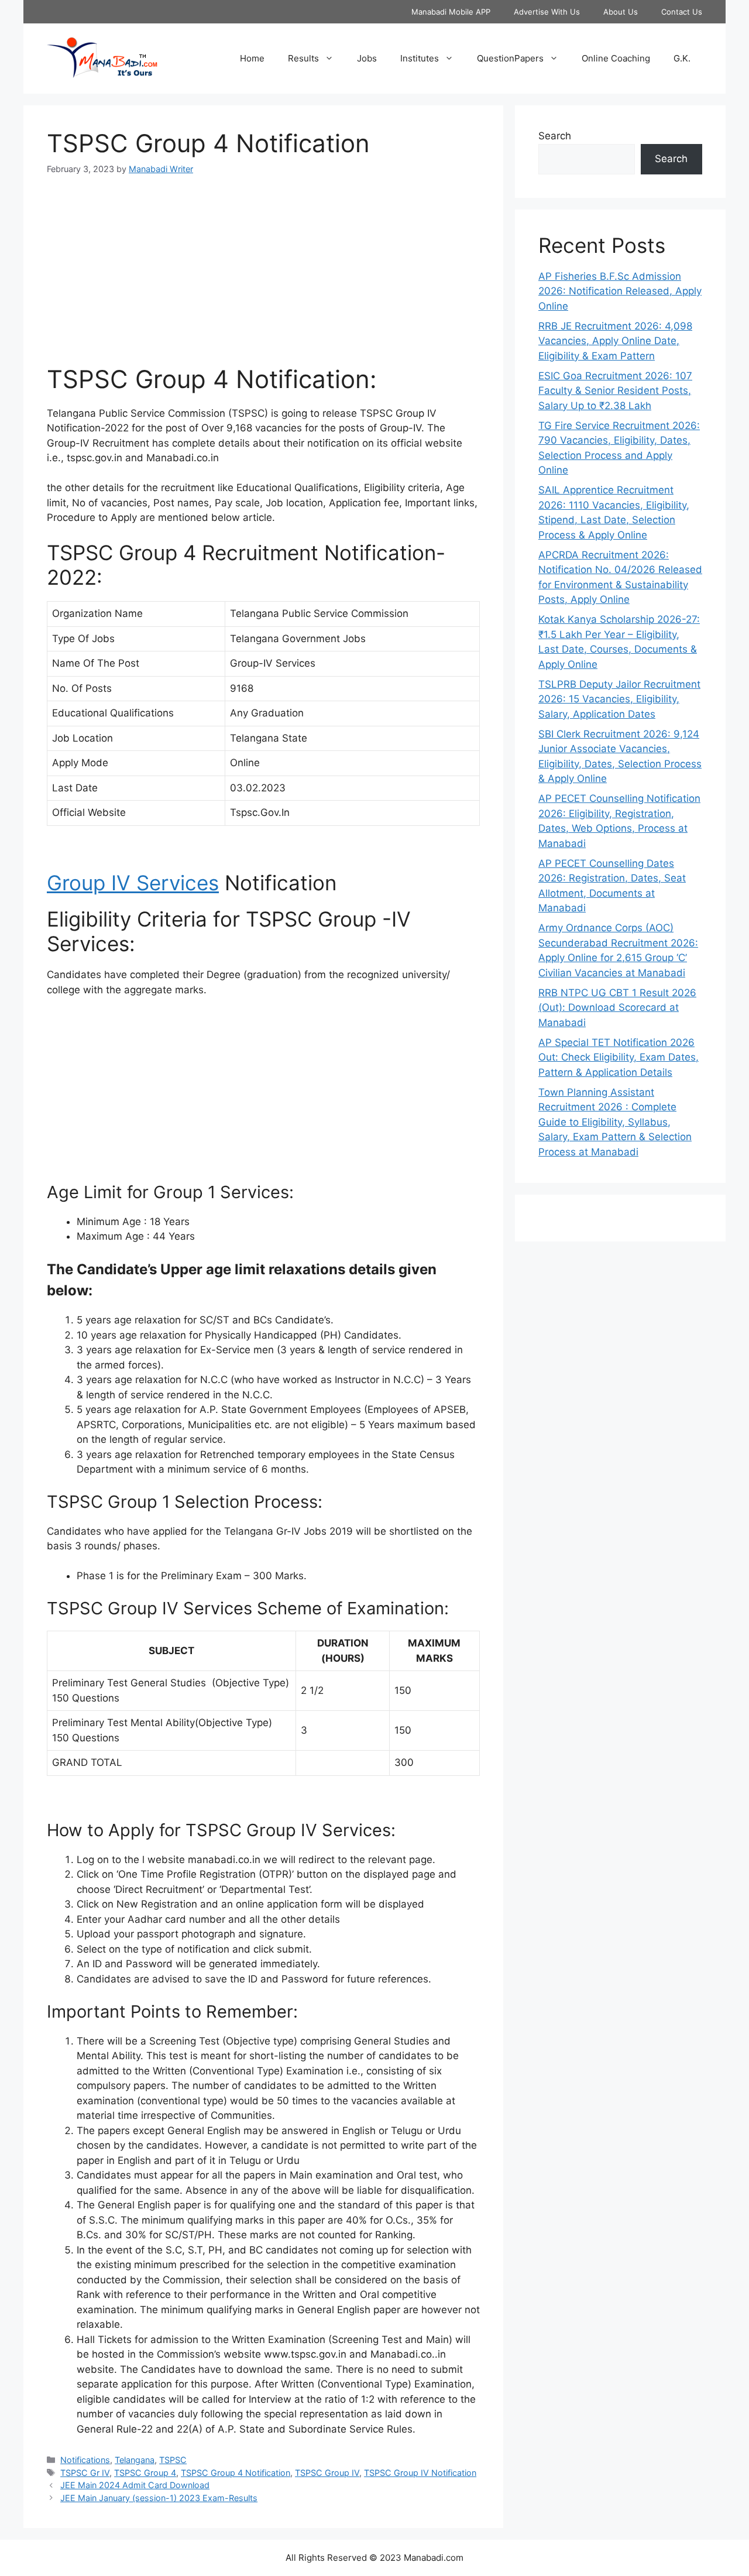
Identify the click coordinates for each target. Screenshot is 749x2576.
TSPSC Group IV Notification (420, 2473)
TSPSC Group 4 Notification (236, 2473)
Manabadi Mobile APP (451, 12)
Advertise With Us (547, 12)
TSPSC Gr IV (85, 2473)
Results (303, 58)
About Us (621, 12)
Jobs (367, 58)
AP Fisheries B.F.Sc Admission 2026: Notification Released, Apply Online (620, 291)
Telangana (135, 2460)
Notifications (85, 2460)
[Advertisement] (263, 277)
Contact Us (682, 12)
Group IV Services (133, 883)
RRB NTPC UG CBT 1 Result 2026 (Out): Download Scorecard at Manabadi (617, 1008)
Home (252, 58)
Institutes (420, 58)
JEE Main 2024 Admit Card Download (135, 2485)
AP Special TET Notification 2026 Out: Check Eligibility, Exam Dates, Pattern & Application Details (619, 1057)
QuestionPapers (510, 58)
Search (555, 136)
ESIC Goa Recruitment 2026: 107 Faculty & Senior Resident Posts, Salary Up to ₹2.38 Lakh (615, 391)
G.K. (682, 58)
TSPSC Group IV (327, 2473)
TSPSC (173, 2460)
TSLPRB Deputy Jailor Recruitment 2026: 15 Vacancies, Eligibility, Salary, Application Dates (619, 699)
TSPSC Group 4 (145, 2473)
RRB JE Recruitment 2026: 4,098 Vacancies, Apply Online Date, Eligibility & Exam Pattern (615, 341)
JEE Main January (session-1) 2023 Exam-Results (159, 2498)
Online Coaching (616, 58)
